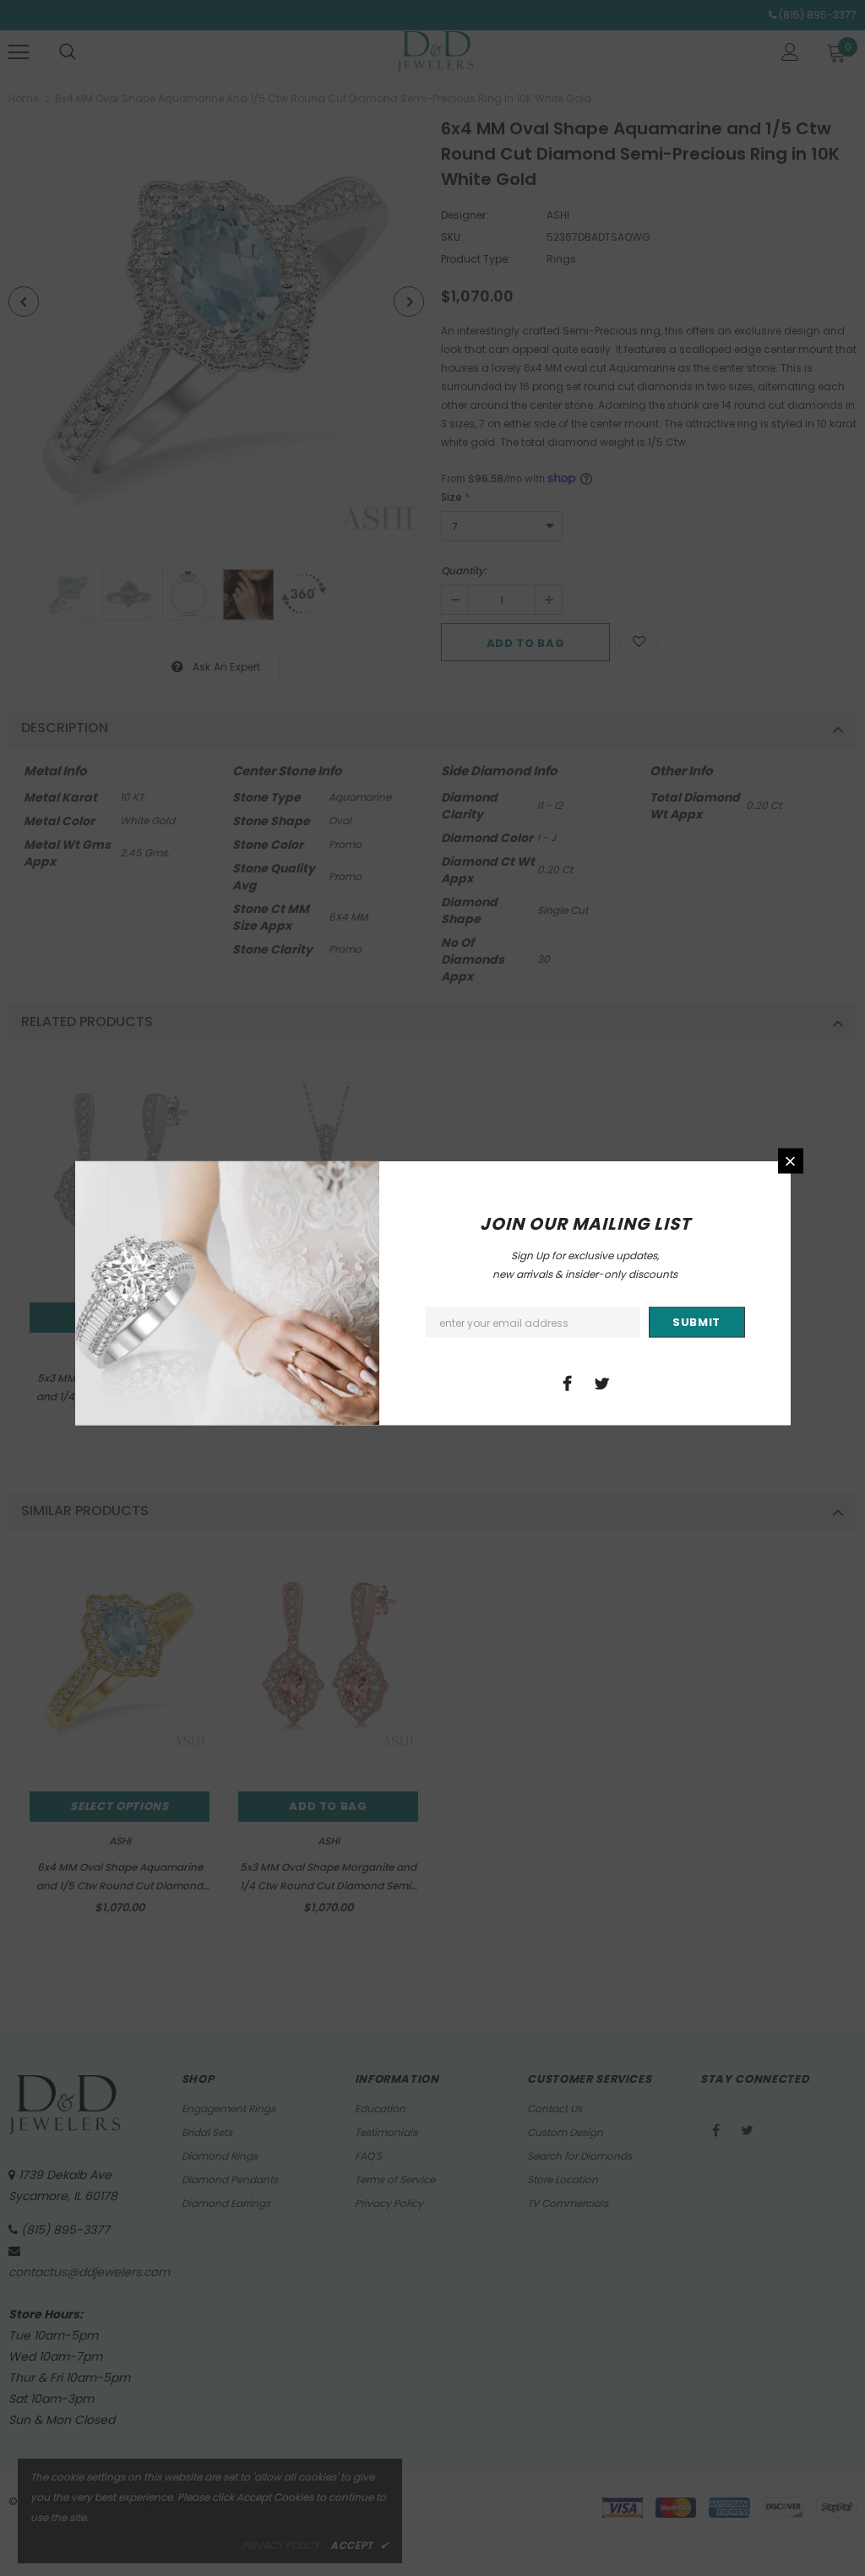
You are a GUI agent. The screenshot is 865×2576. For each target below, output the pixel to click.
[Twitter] (602, 1383)
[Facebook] (568, 1383)
